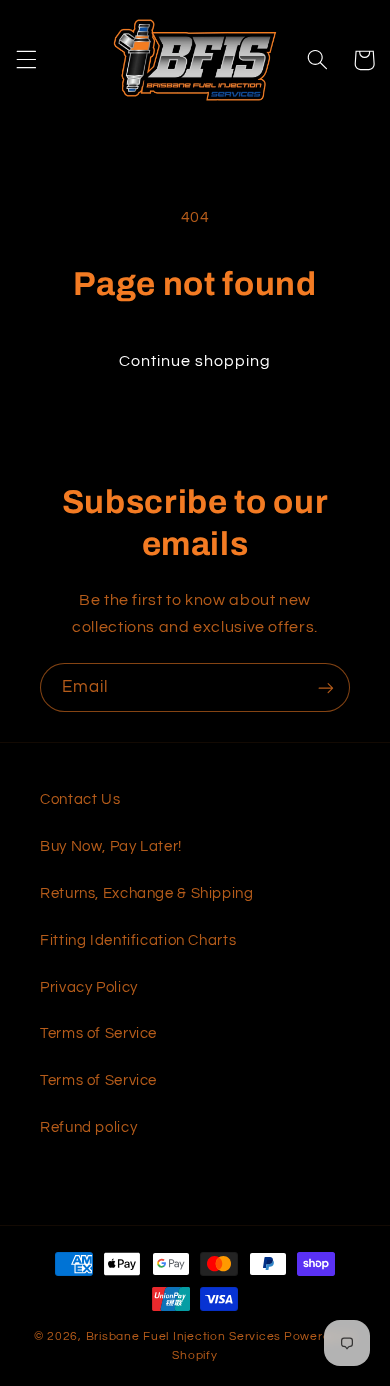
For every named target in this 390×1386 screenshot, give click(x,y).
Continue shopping (195, 361)
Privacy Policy (89, 987)
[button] (26, 60)
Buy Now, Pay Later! (111, 846)
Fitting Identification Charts (138, 940)
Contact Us (80, 799)
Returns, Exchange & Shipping (147, 893)
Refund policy (88, 1127)
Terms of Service (98, 1033)
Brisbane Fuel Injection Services (184, 1336)
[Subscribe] (326, 687)
